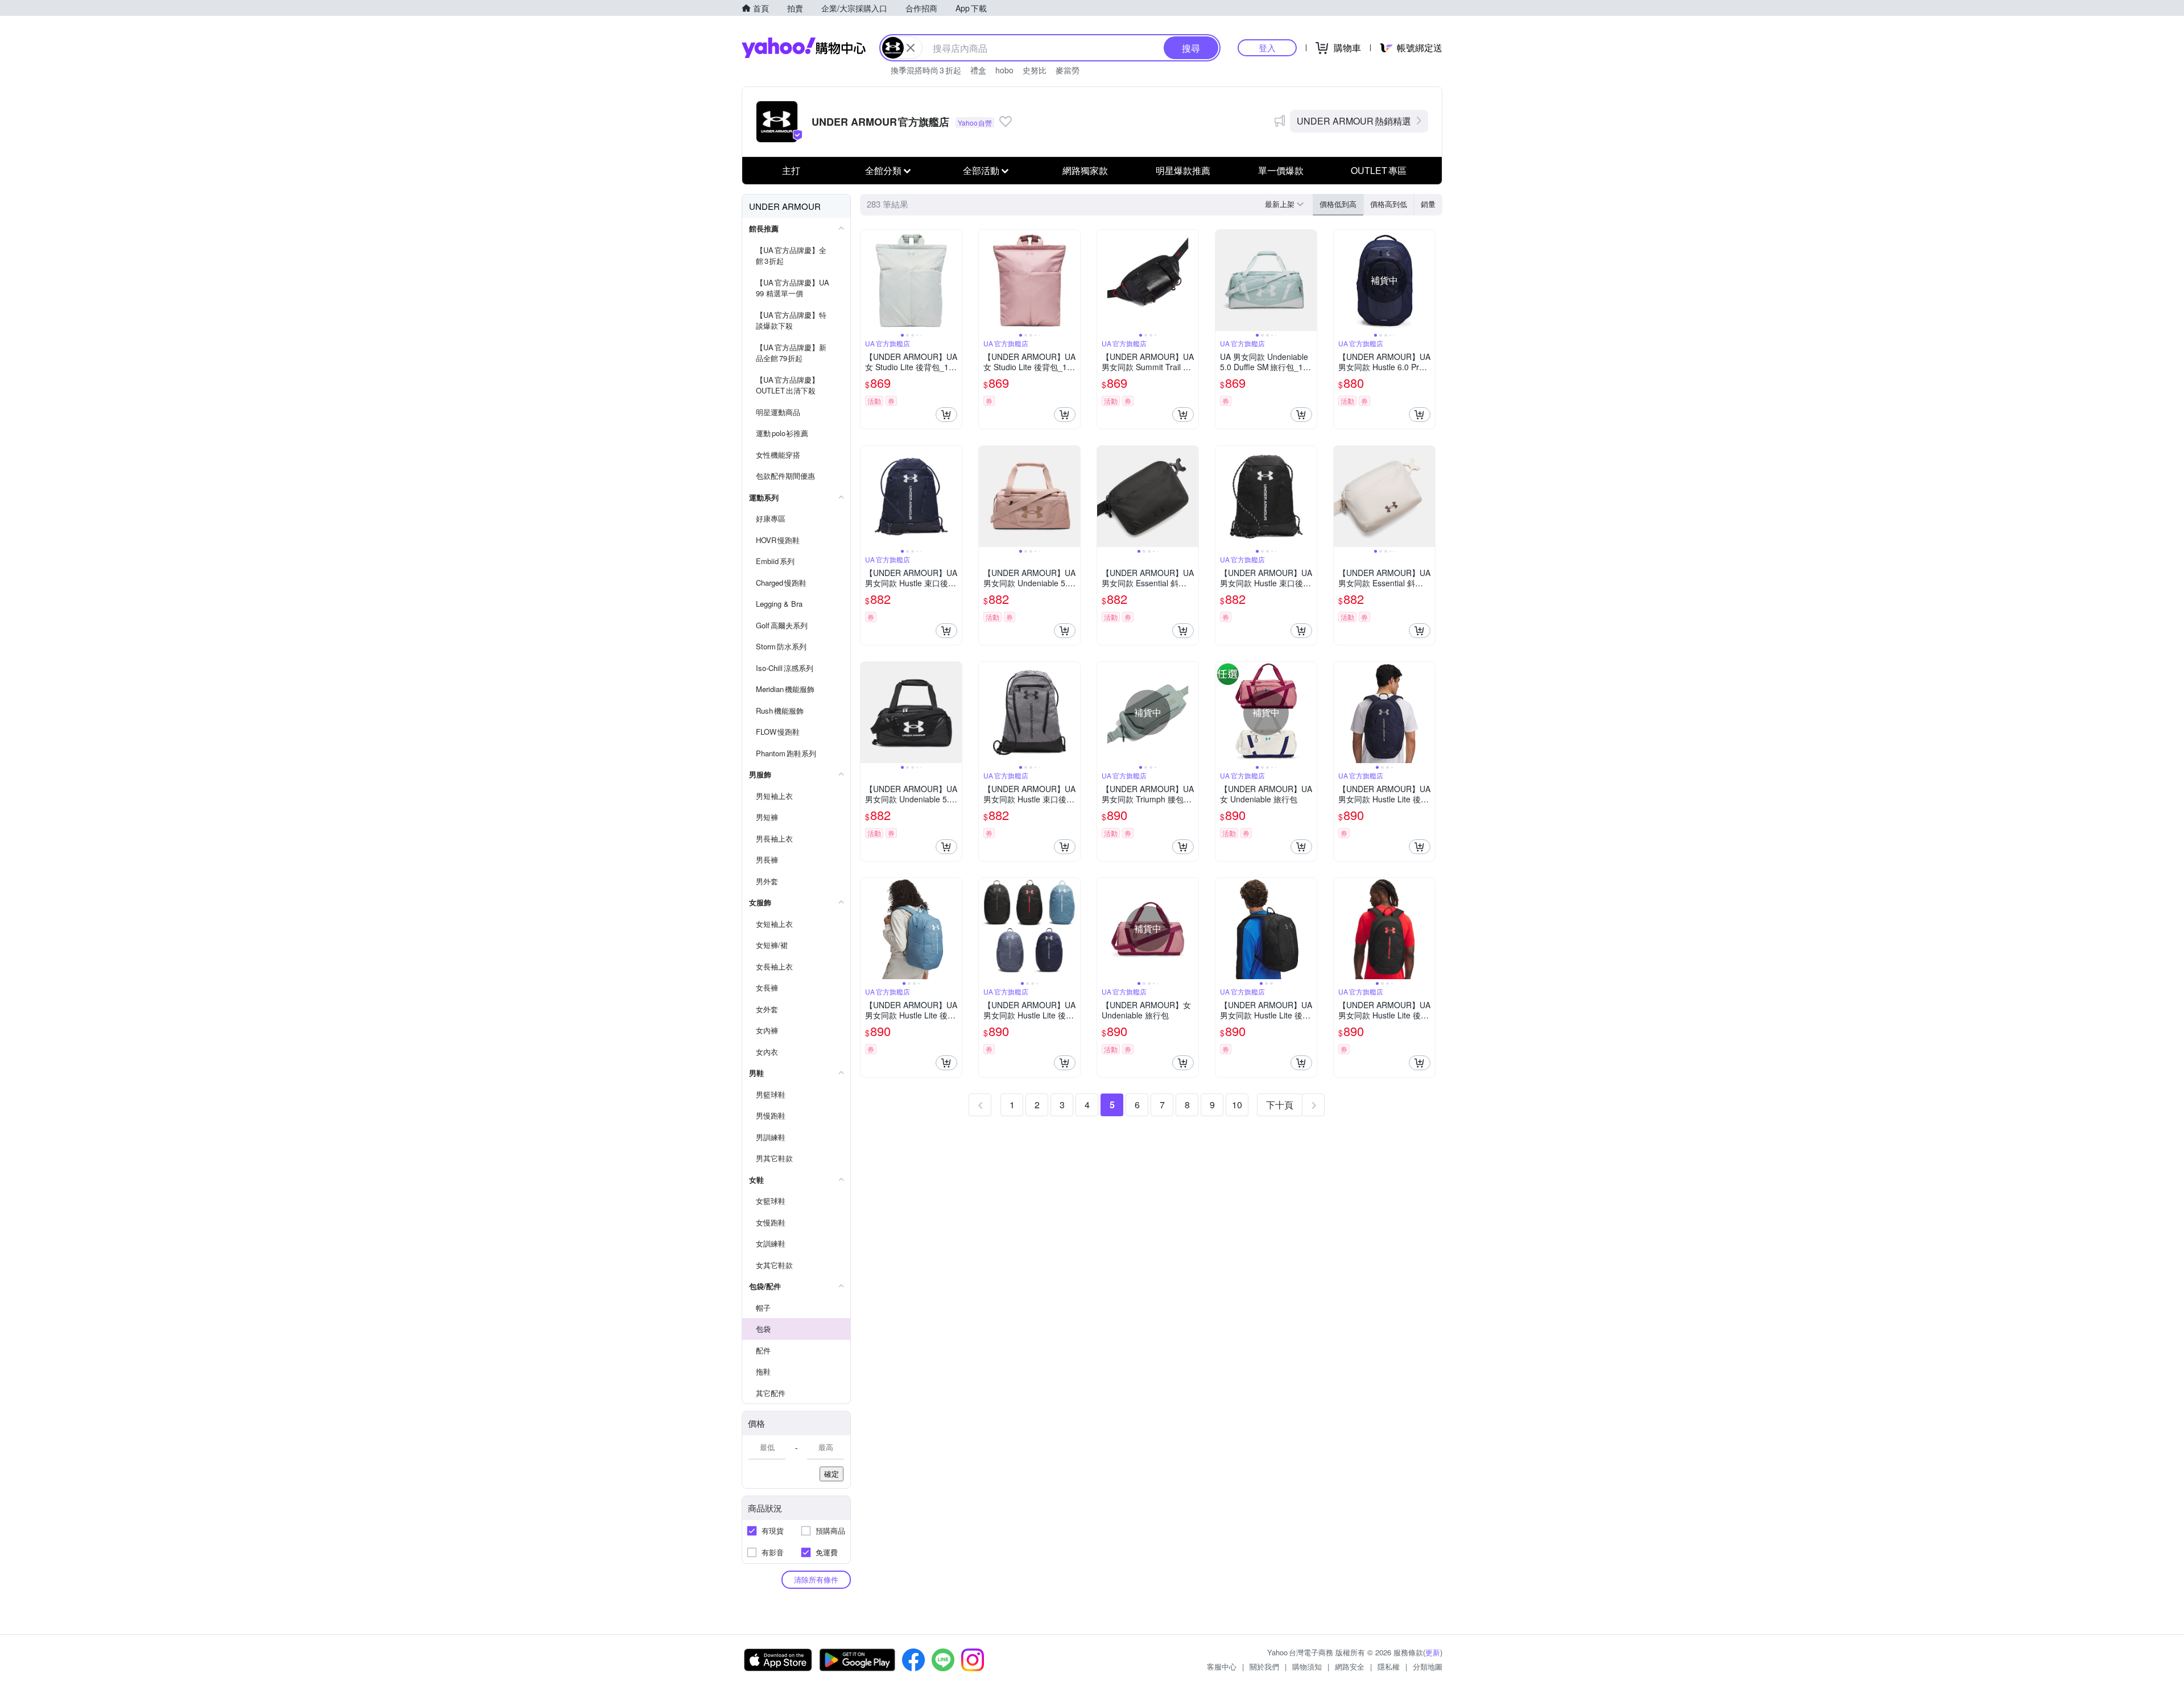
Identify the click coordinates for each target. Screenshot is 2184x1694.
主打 (791, 170)
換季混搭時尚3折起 (926, 70)
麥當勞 (1068, 70)
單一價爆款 (1281, 170)
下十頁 (1280, 1105)
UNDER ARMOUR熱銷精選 (1354, 121)
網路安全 (1350, 1666)
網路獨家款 (1085, 170)
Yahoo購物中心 (804, 48)
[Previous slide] (868, 280)
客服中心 (1222, 1666)
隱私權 (1389, 1666)
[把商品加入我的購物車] (946, 415)
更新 (1433, 1652)
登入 (1267, 47)
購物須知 (1307, 1666)
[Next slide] (954, 280)
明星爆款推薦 (1183, 170)
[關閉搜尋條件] (911, 48)
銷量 (1428, 204)
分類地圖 (1428, 1666)
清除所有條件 (816, 1579)
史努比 (1035, 70)
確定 (832, 1474)
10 (1237, 1105)
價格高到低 (1389, 204)
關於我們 (1264, 1666)
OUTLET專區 (1379, 170)
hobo (1004, 70)
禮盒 (978, 70)
